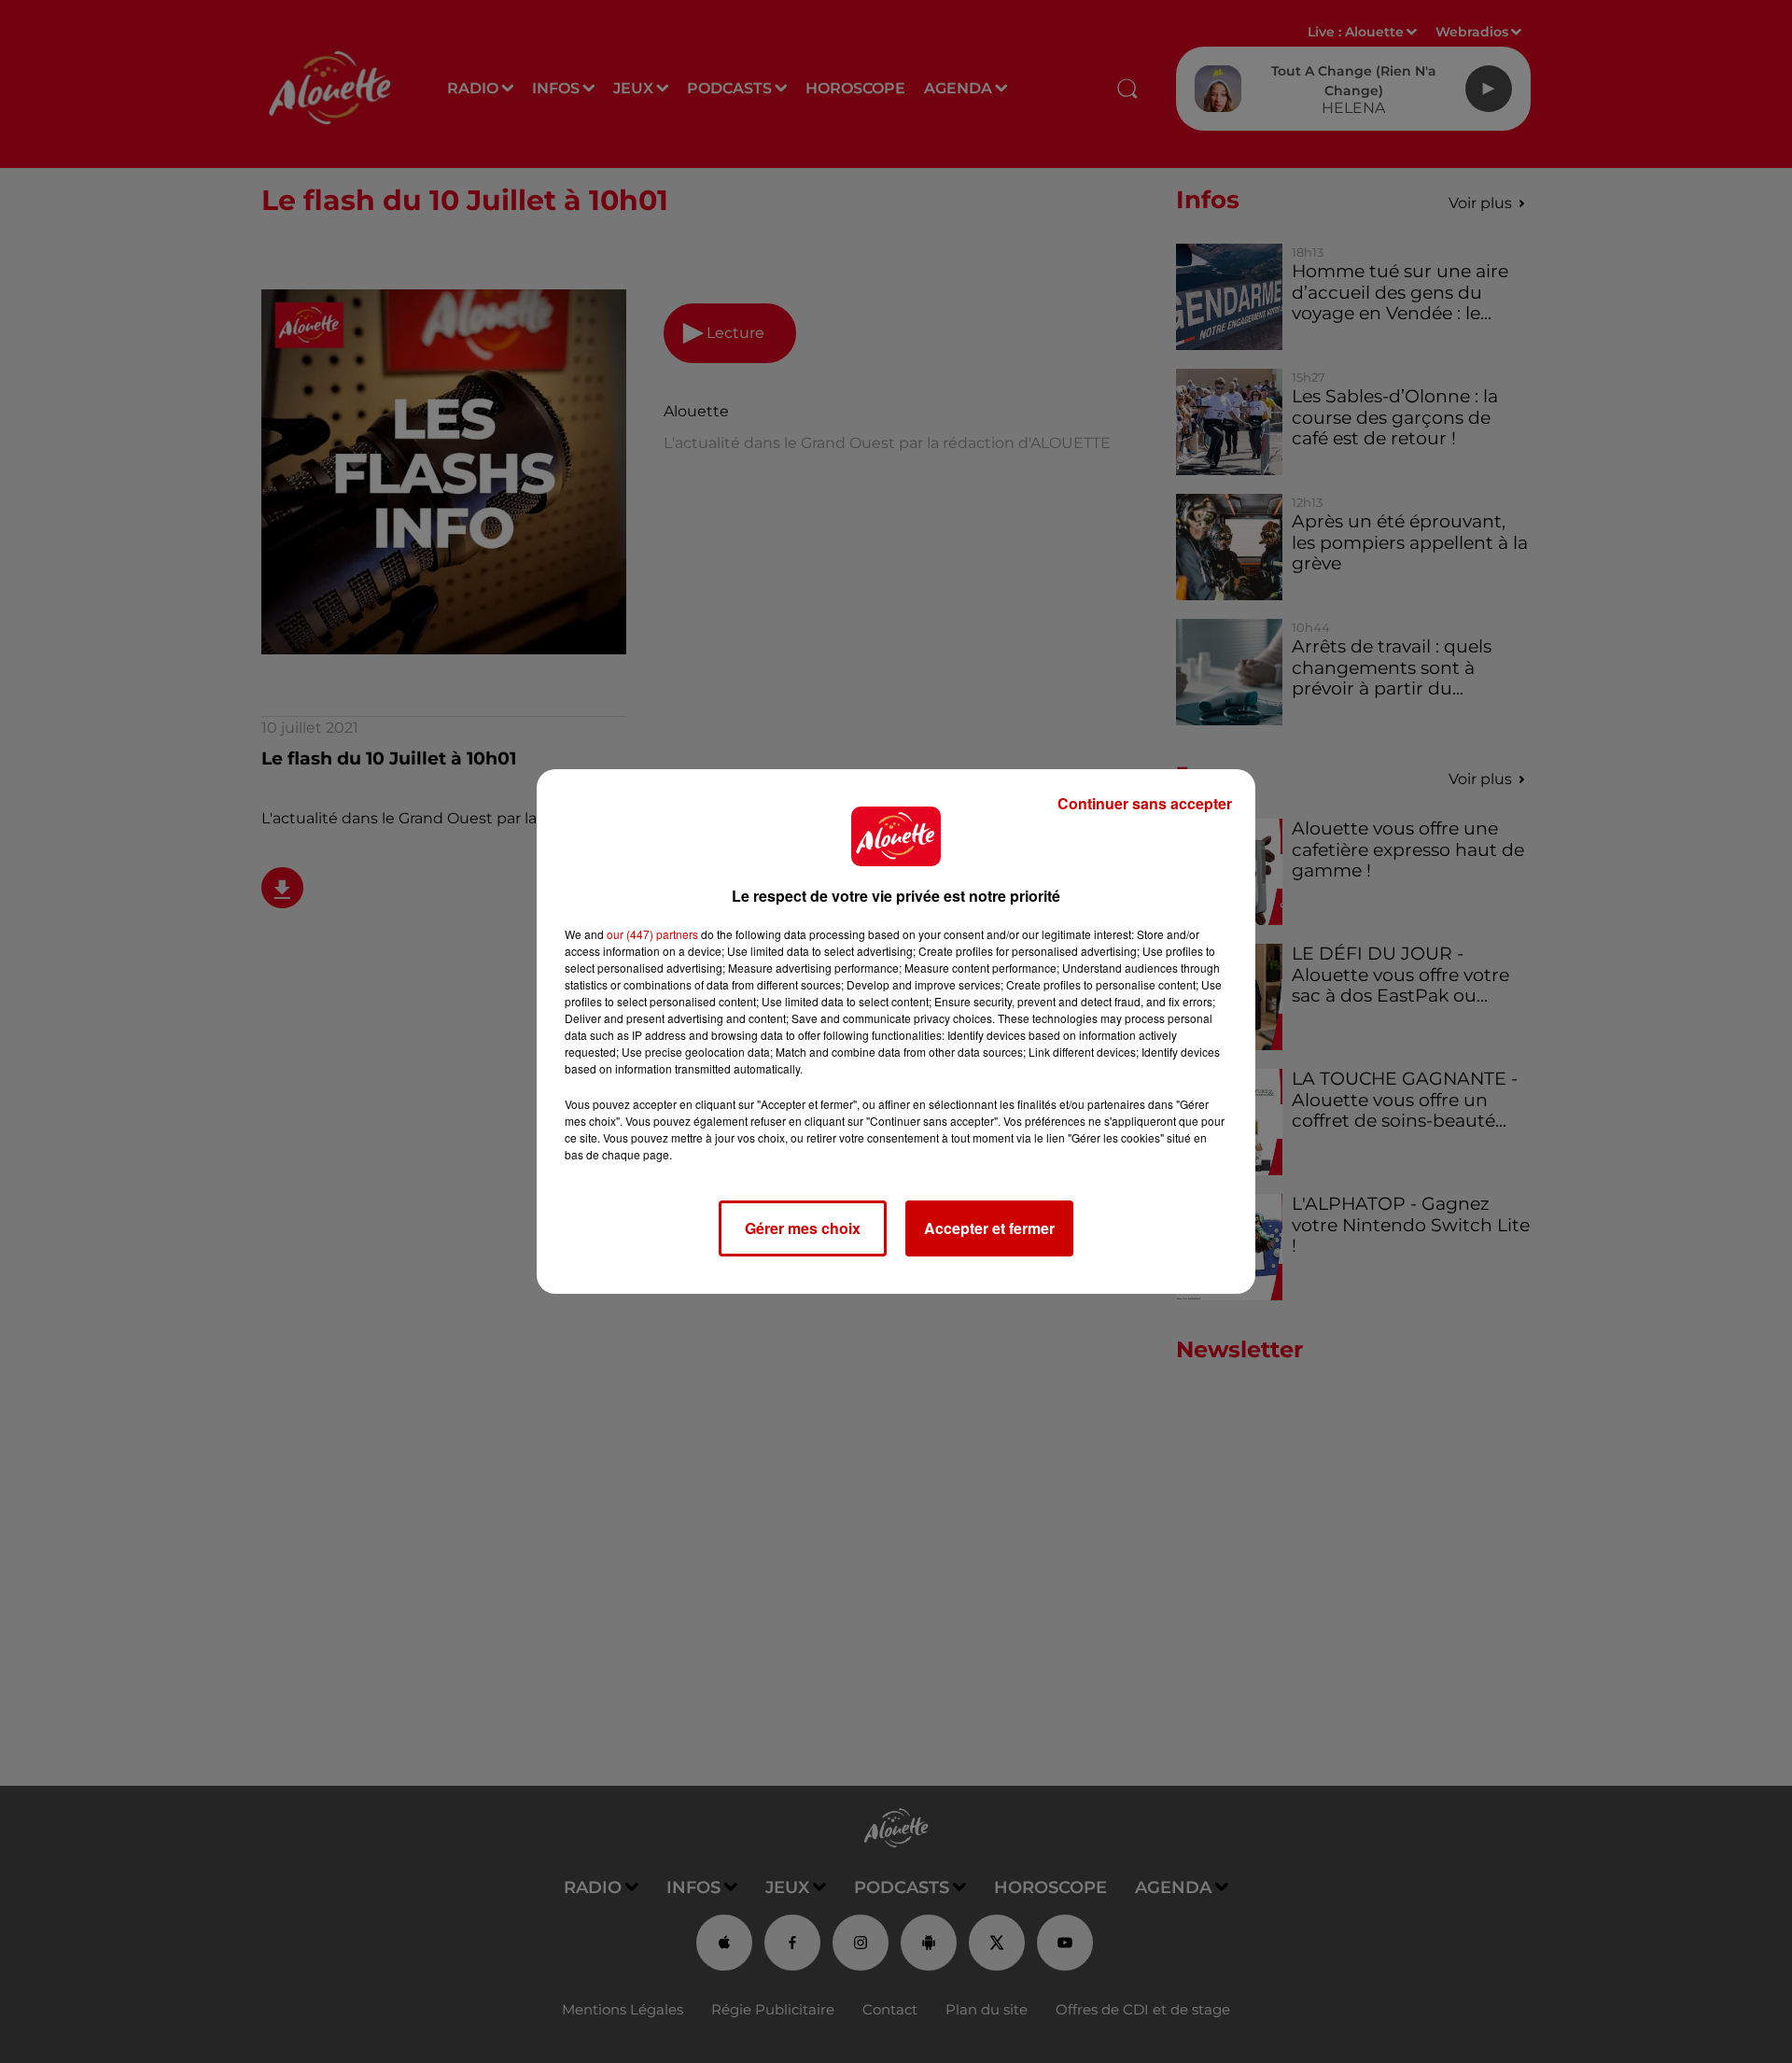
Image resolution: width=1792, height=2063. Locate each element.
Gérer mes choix (803, 1228)
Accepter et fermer (989, 1228)
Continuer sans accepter (1145, 803)
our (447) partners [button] (652, 934)
